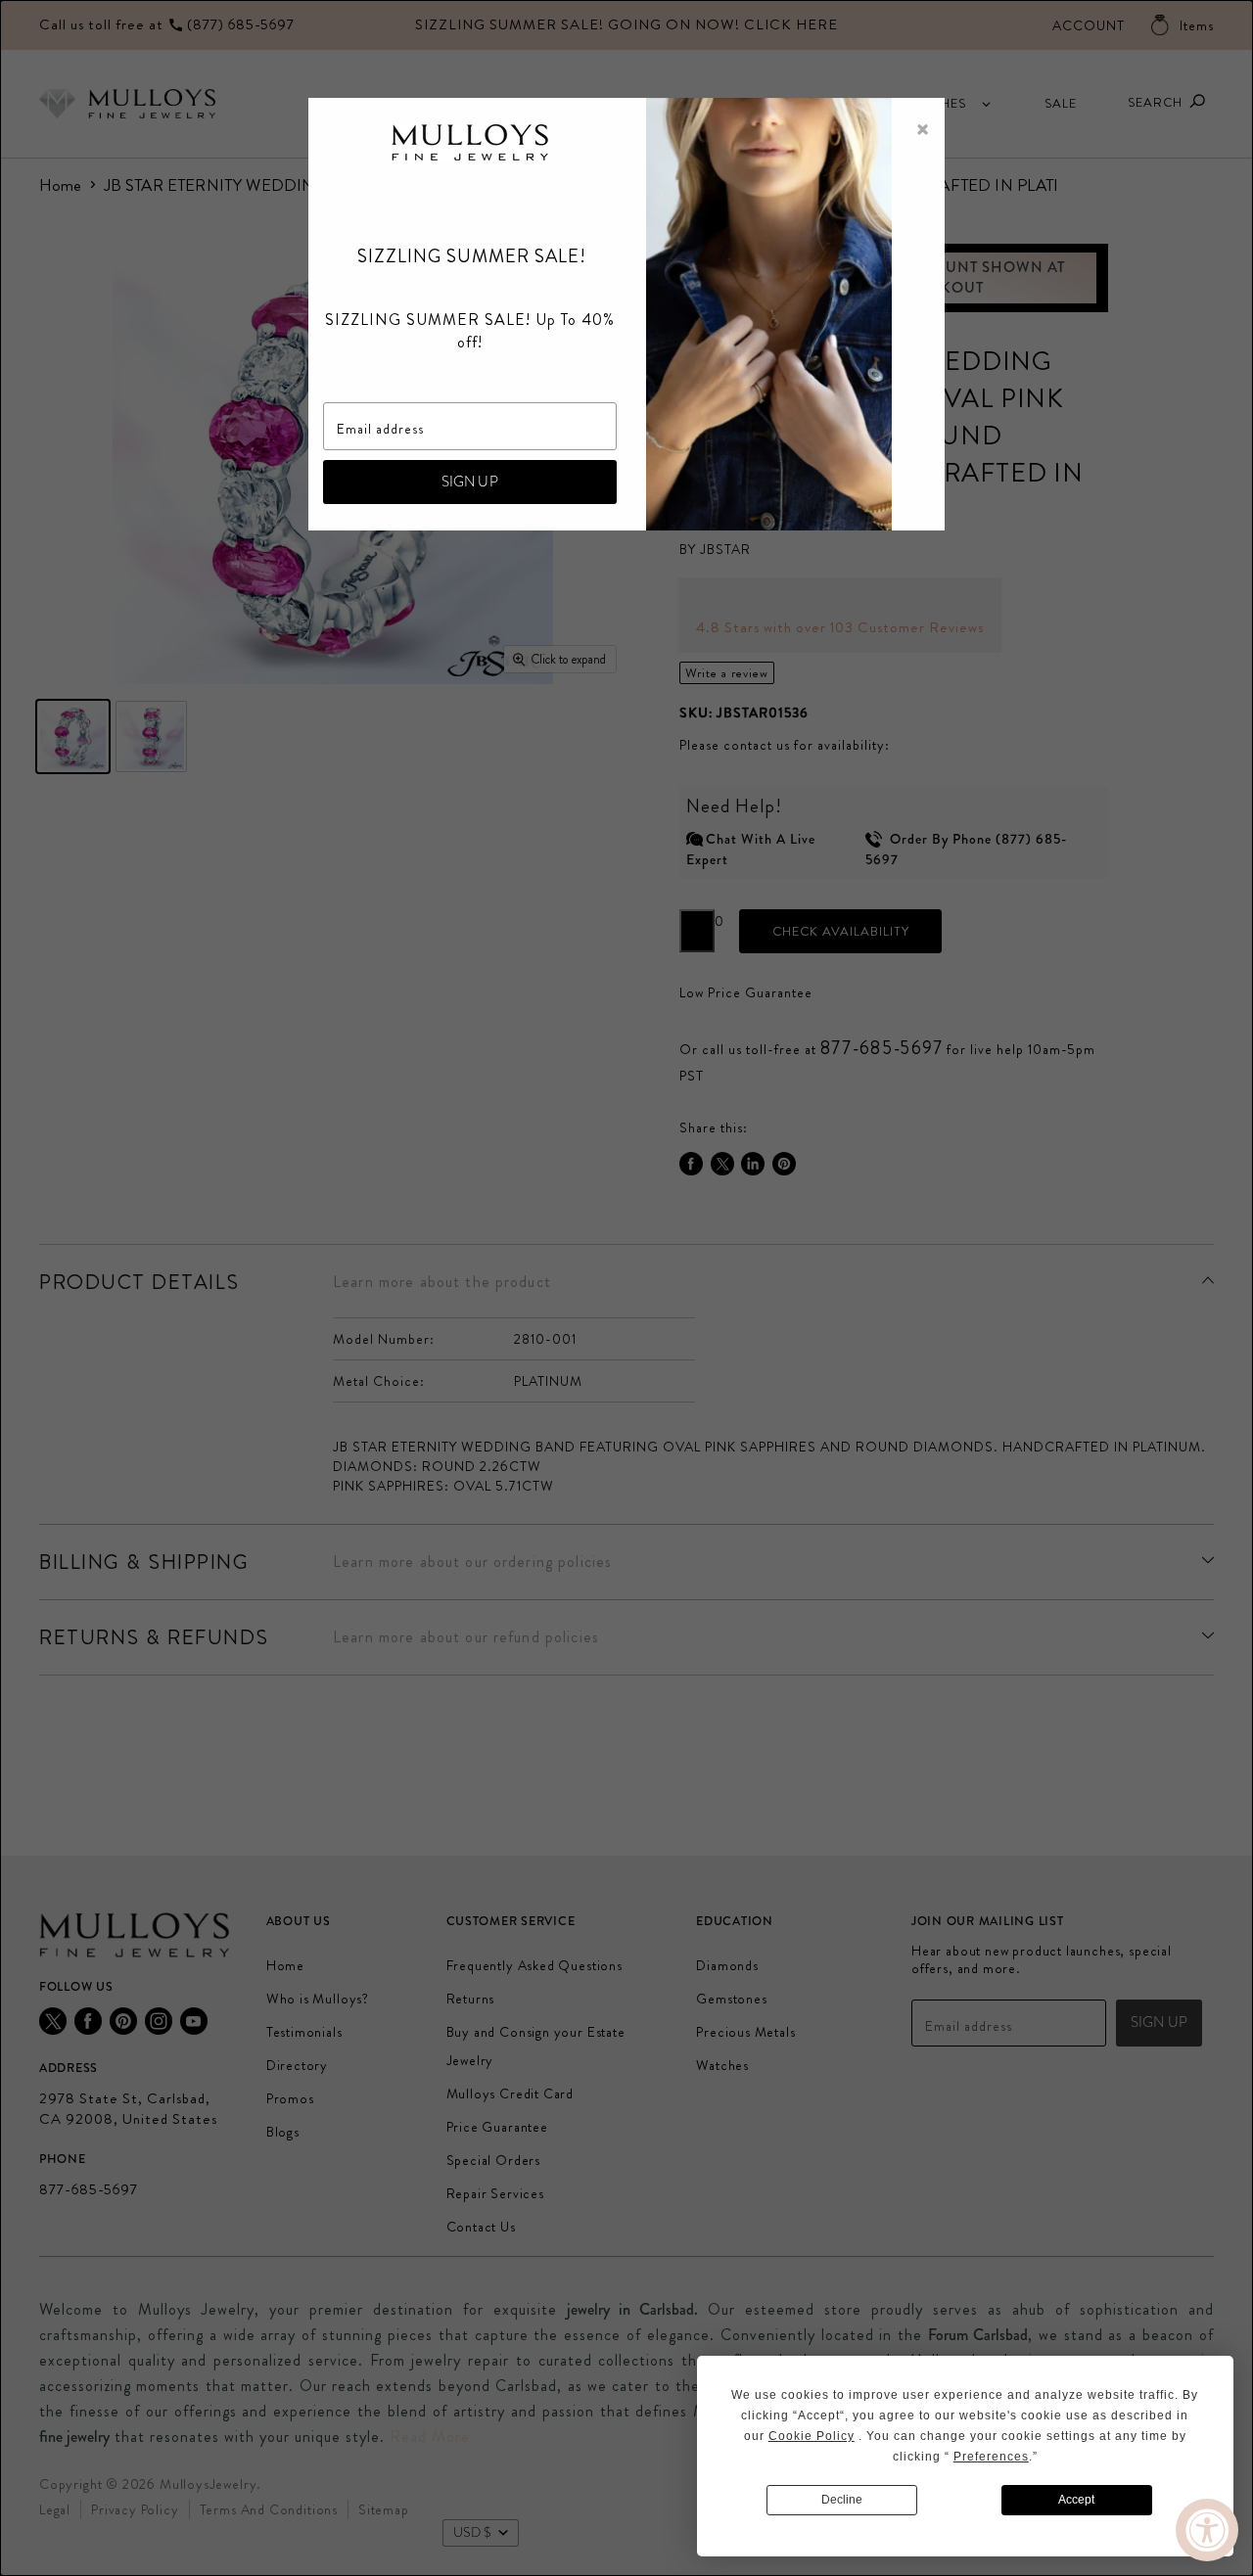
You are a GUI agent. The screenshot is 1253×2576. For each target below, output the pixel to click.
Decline (842, 2500)
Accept (1076, 2500)
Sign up (470, 482)
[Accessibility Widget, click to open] (1207, 2530)
